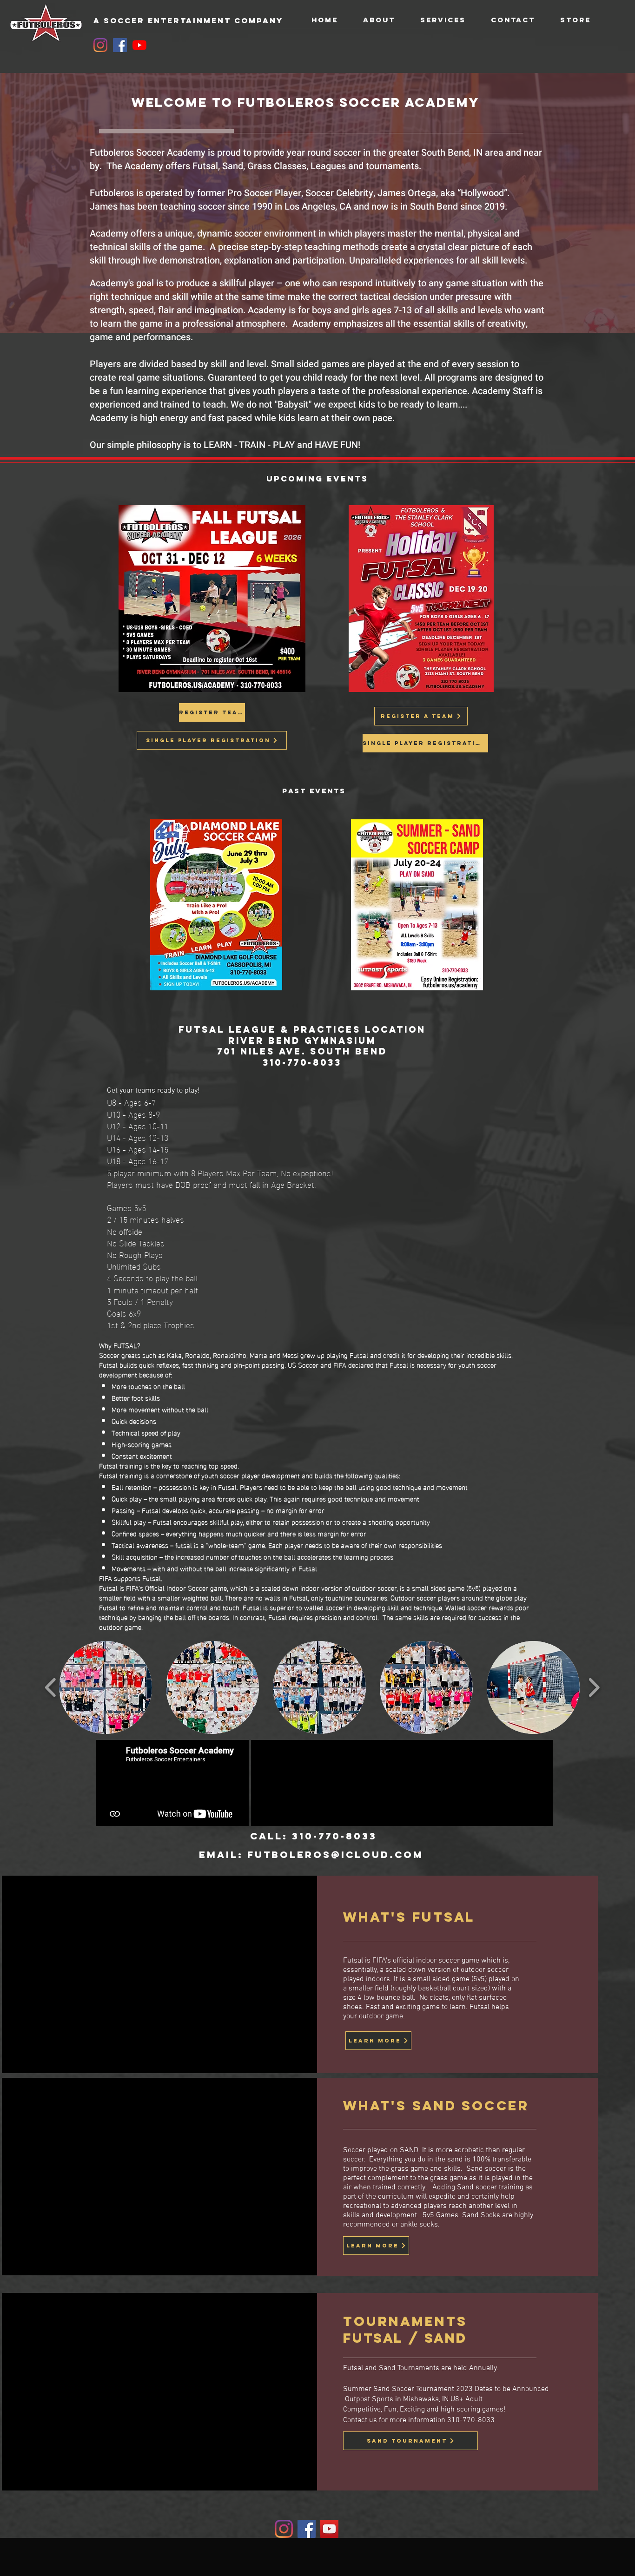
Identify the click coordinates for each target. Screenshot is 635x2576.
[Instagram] (100, 45)
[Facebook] (120, 45)
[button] (106, 1687)
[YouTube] (139, 45)
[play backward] (51, 1687)
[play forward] (594, 1687)
